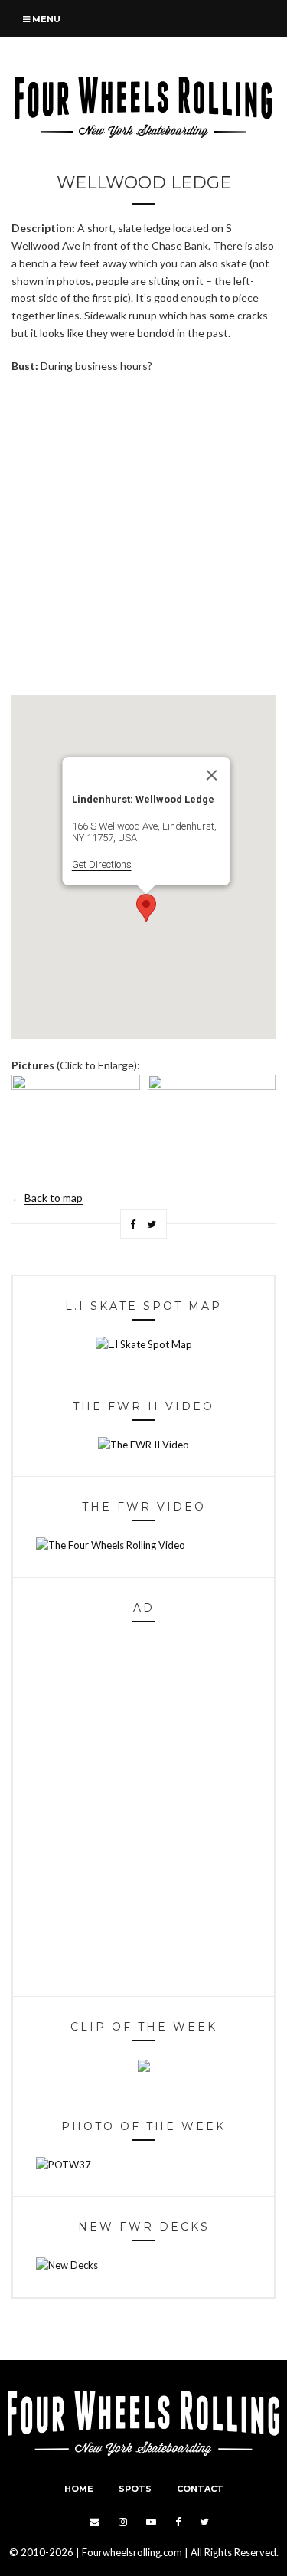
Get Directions (101, 864)
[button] (146, 908)
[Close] (211, 775)
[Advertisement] (143, 534)
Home (79, 2489)
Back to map (54, 1198)
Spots (135, 2489)
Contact (200, 2489)
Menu (45, 19)
